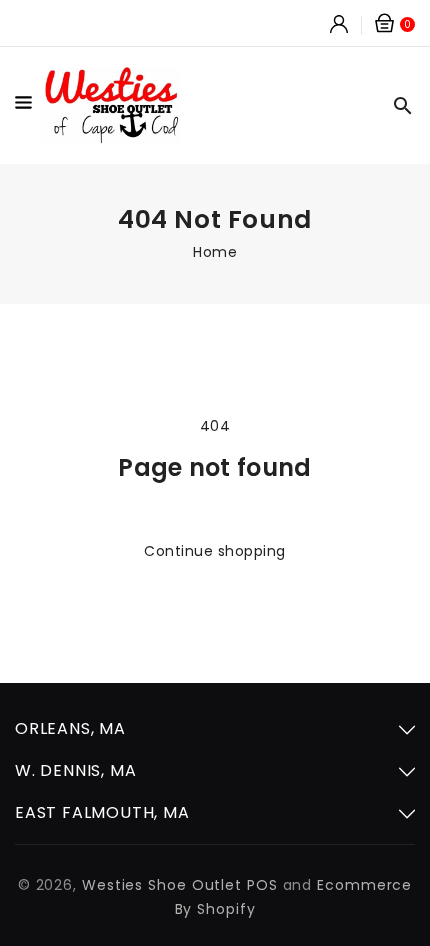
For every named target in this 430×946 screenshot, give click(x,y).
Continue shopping (215, 551)
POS (262, 885)
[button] (28, 106)
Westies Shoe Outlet (162, 885)
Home (215, 252)
